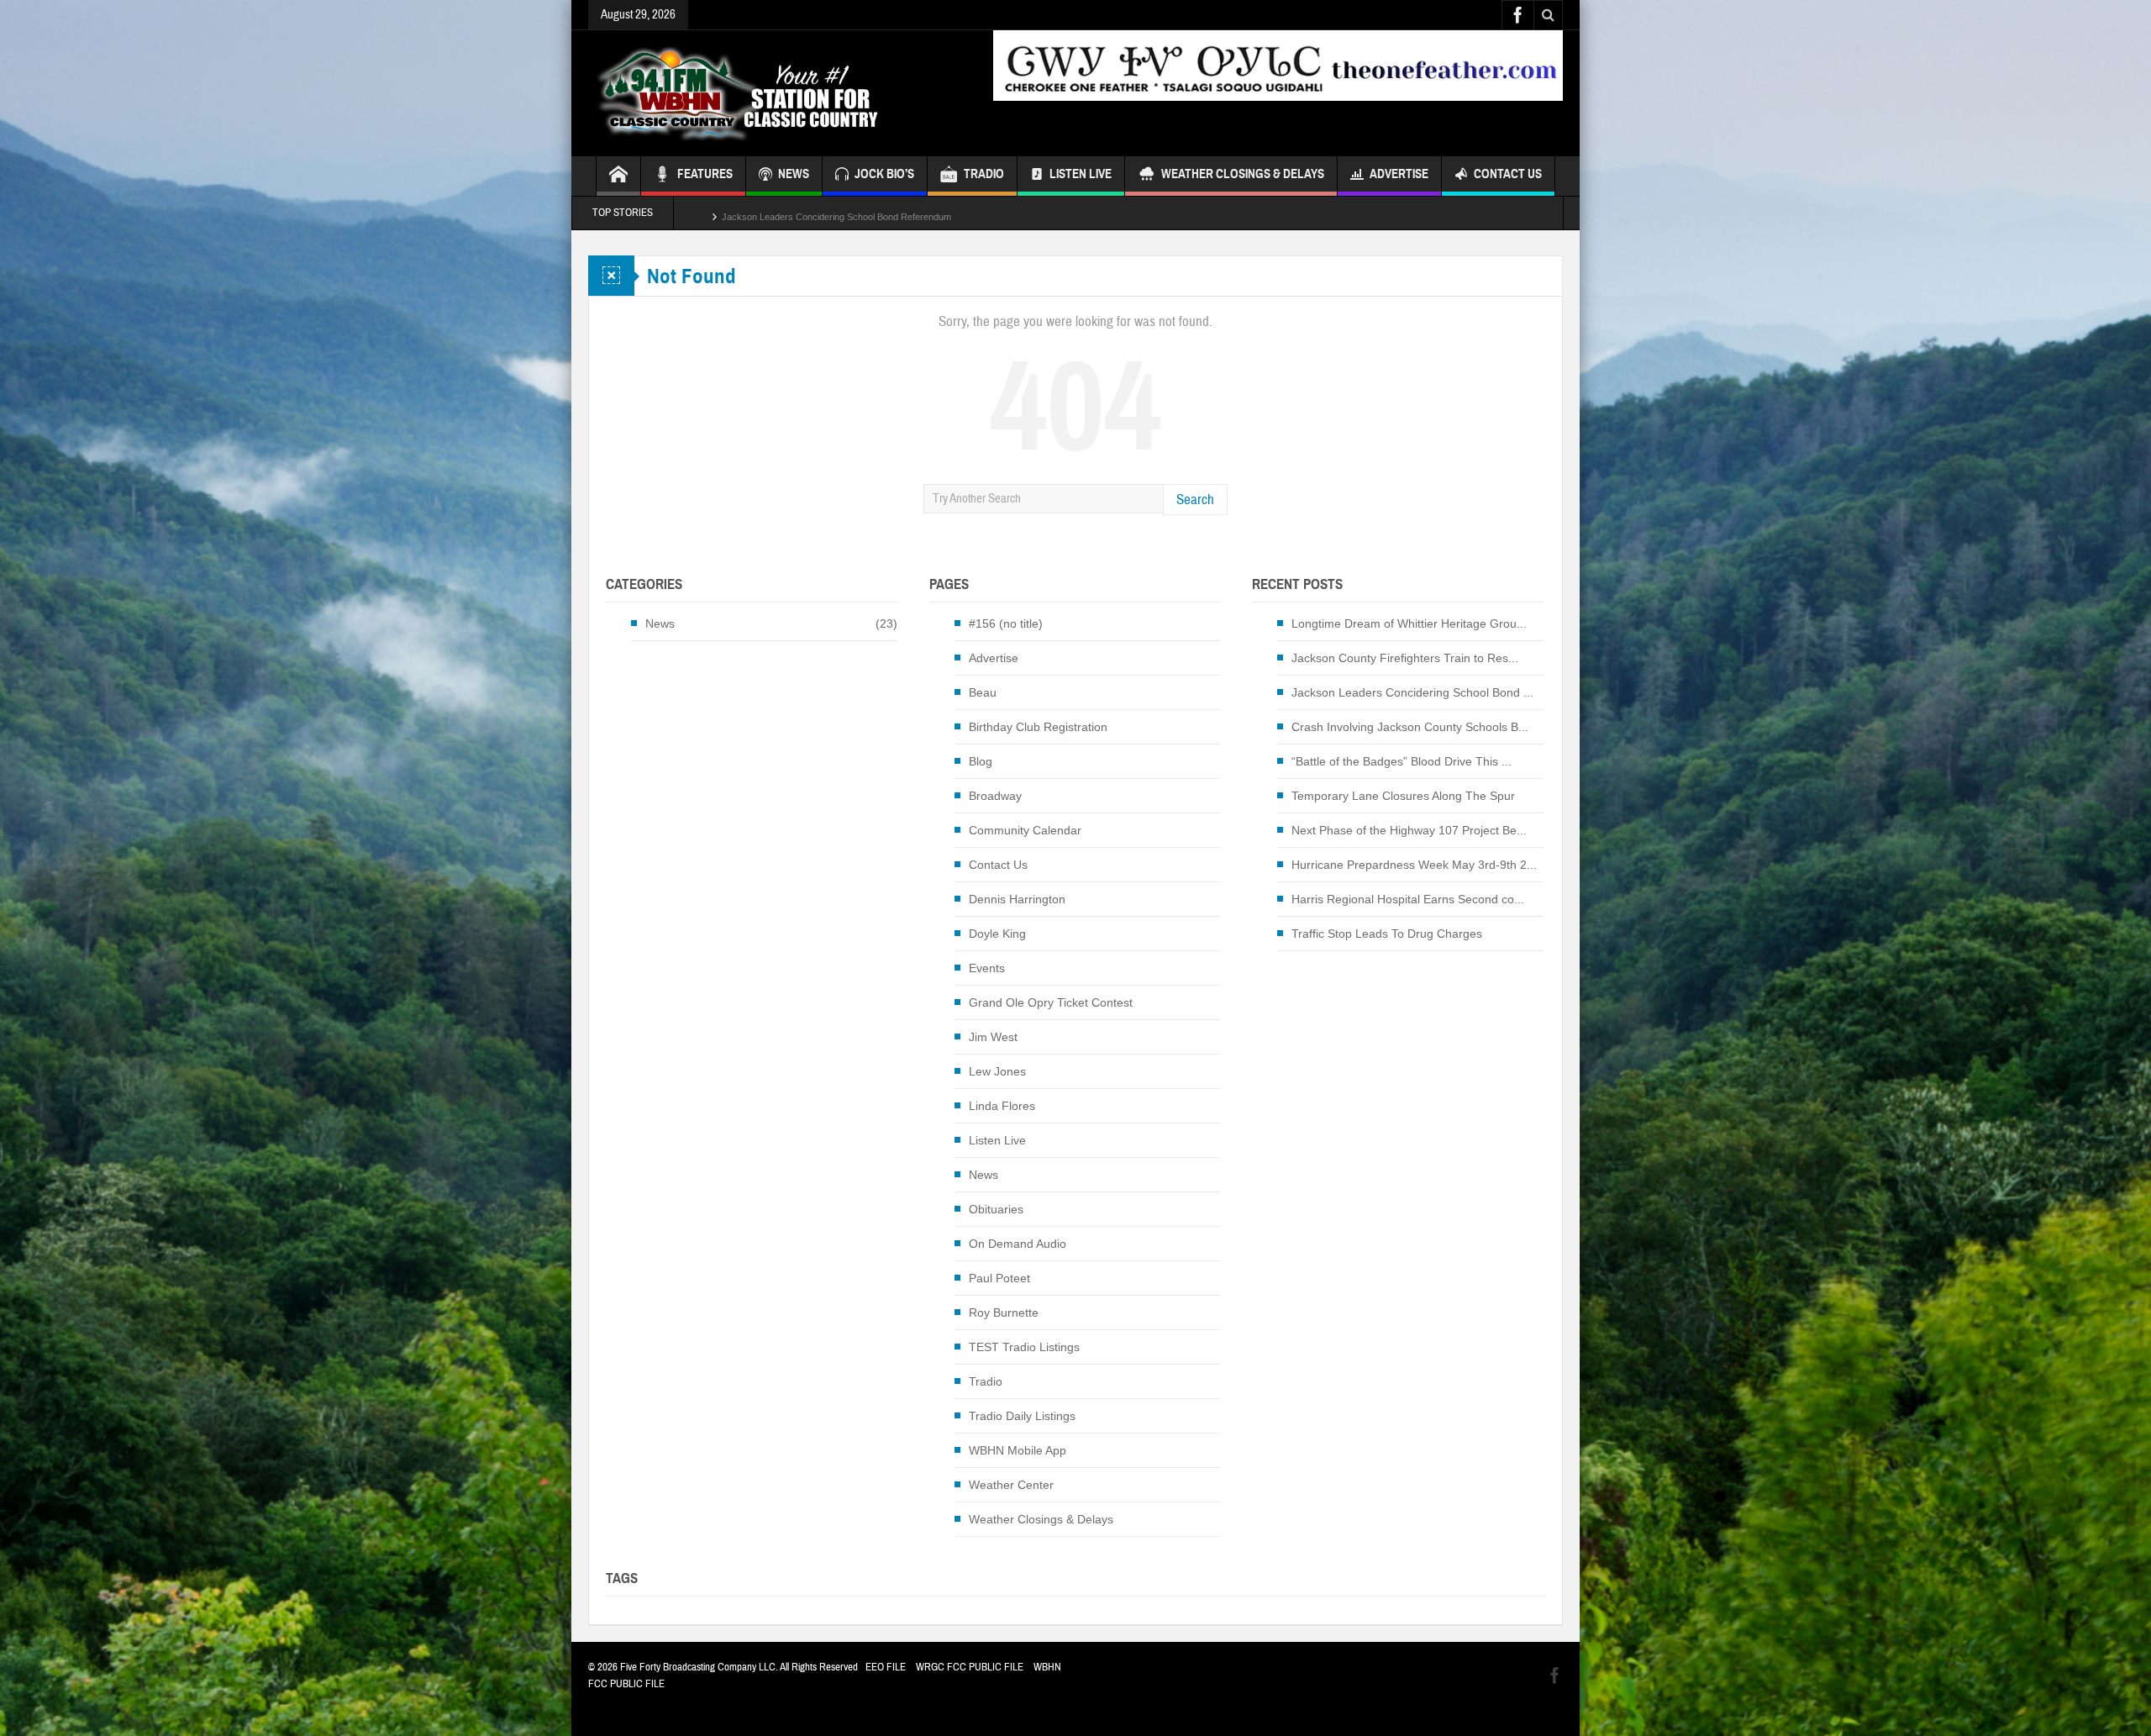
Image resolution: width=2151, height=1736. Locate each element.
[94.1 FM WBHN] (779, 93)
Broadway (995, 796)
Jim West (993, 1037)
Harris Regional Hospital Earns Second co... (1408, 899)
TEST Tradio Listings (1024, 1347)
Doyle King (997, 934)
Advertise (1399, 174)
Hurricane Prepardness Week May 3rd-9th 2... (1414, 865)
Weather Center (1011, 1485)
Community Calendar (1025, 830)
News (660, 623)
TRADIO (984, 174)
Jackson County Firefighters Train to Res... (1405, 658)
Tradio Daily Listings (1022, 1416)
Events (987, 968)
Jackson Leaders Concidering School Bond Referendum (836, 213)
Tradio (986, 1381)
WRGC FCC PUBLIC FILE (970, 1667)
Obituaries (996, 1209)
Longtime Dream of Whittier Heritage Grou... (1409, 623)
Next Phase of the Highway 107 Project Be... (1409, 830)
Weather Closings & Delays (1243, 174)
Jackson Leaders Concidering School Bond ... (1412, 692)
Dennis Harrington (1017, 899)
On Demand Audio (1018, 1244)
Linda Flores (1002, 1106)
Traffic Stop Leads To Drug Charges (1387, 934)
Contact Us (1508, 174)
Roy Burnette (1004, 1313)
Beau (983, 692)
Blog (981, 761)
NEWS (794, 174)
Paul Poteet (999, 1278)
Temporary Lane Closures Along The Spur (1403, 796)
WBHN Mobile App (1018, 1450)
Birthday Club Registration (1038, 727)
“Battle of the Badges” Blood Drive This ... (1402, 761)
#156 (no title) (1006, 623)
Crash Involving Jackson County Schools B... (1410, 727)
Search (1195, 500)
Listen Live (1081, 174)
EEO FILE (886, 1667)
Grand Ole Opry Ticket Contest (1051, 1002)
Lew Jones (997, 1071)
